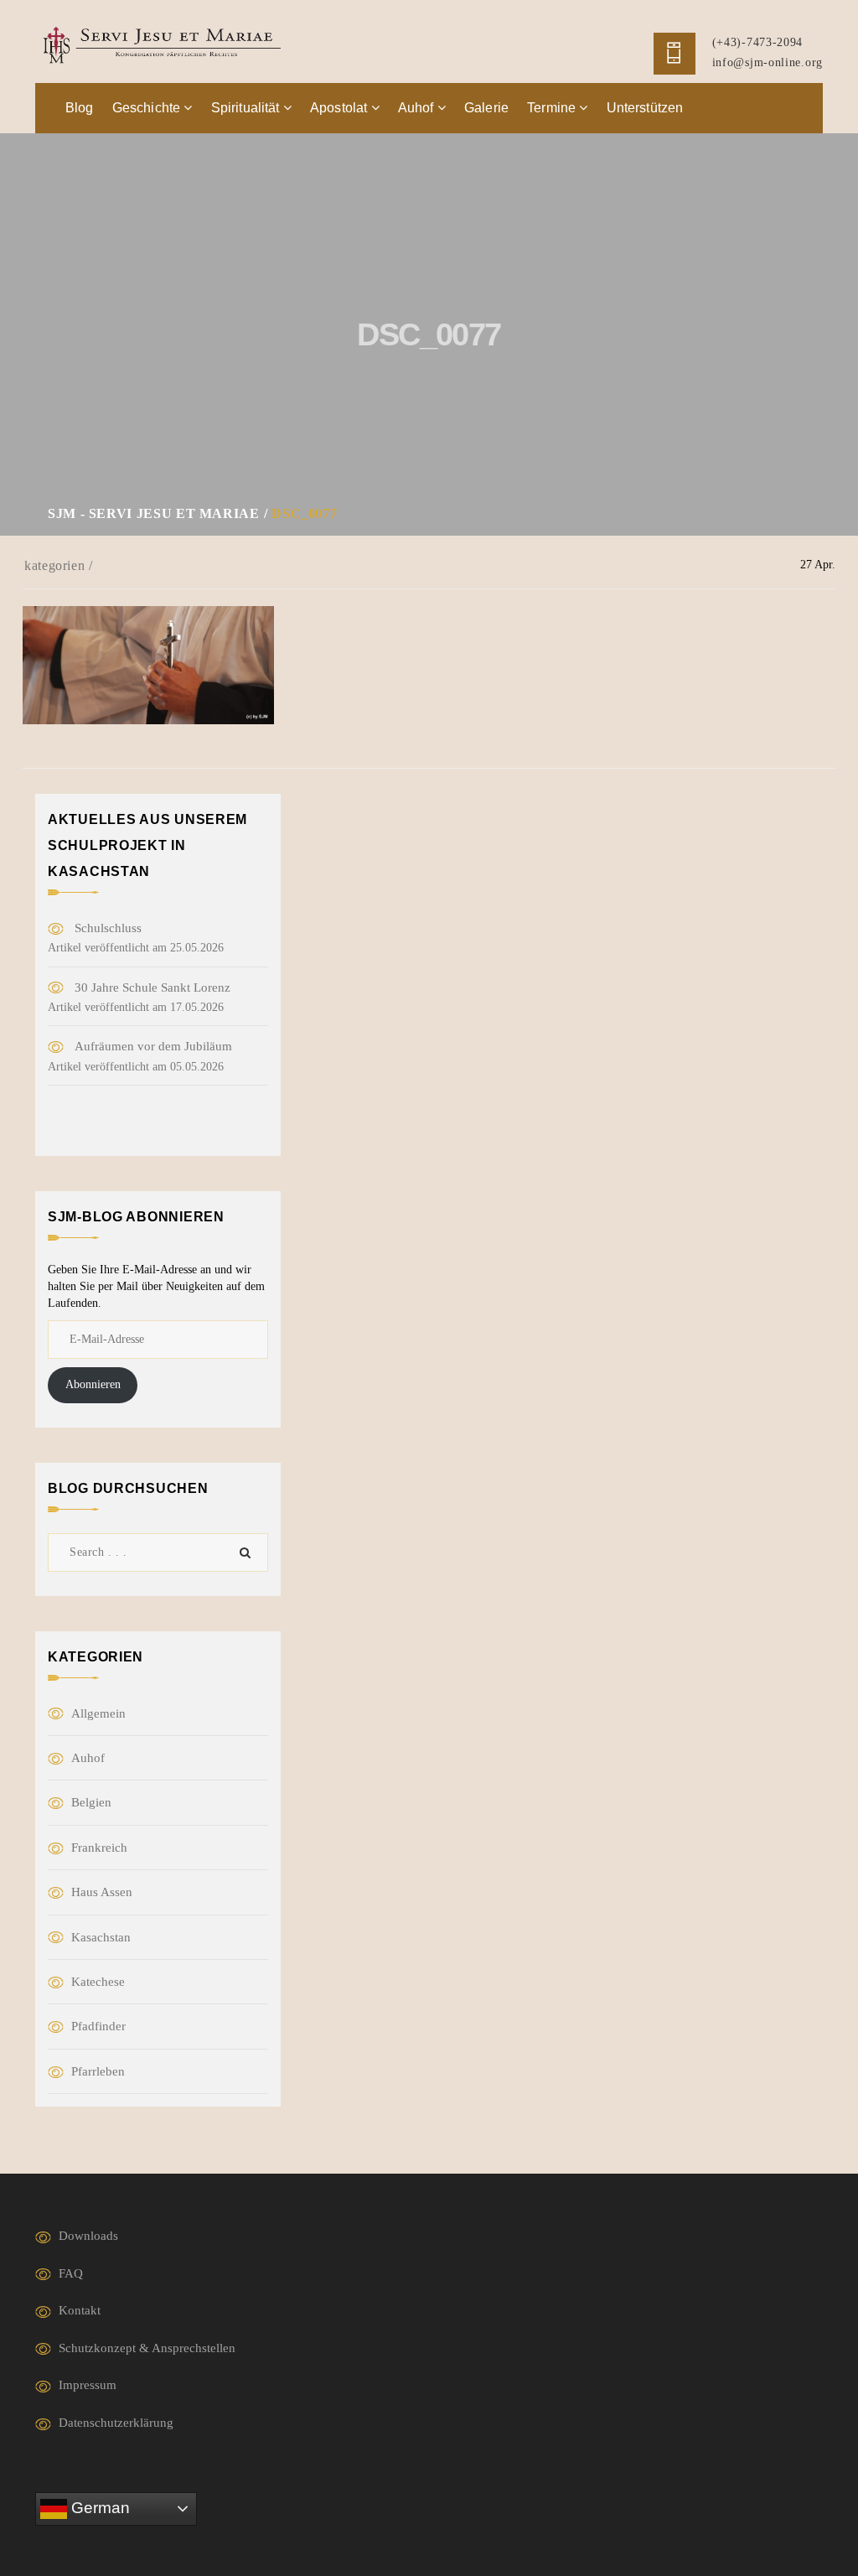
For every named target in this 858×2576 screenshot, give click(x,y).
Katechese (98, 1982)
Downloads (88, 2236)
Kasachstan (101, 1937)
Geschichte (148, 108)
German (98, 2508)
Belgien (91, 1802)
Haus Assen (102, 1892)
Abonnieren (93, 1384)
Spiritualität (247, 108)
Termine (553, 108)
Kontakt (80, 2310)
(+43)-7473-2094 (758, 42)
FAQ (71, 2273)
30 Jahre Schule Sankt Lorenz (152, 987)
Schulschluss (108, 928)
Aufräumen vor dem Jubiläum (153, 1046)
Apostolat (341, 108)
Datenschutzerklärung (116, 2423)
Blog (80, 108)
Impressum (88, 2385)
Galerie (486, 108)
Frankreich (99, 1848)
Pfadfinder (98, 2026)
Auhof (418, 108)
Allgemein (98, 1713)
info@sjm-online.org (768, 62)
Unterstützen (645, 108)
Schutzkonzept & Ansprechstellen (147, 2348)
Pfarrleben (98, 2071)
